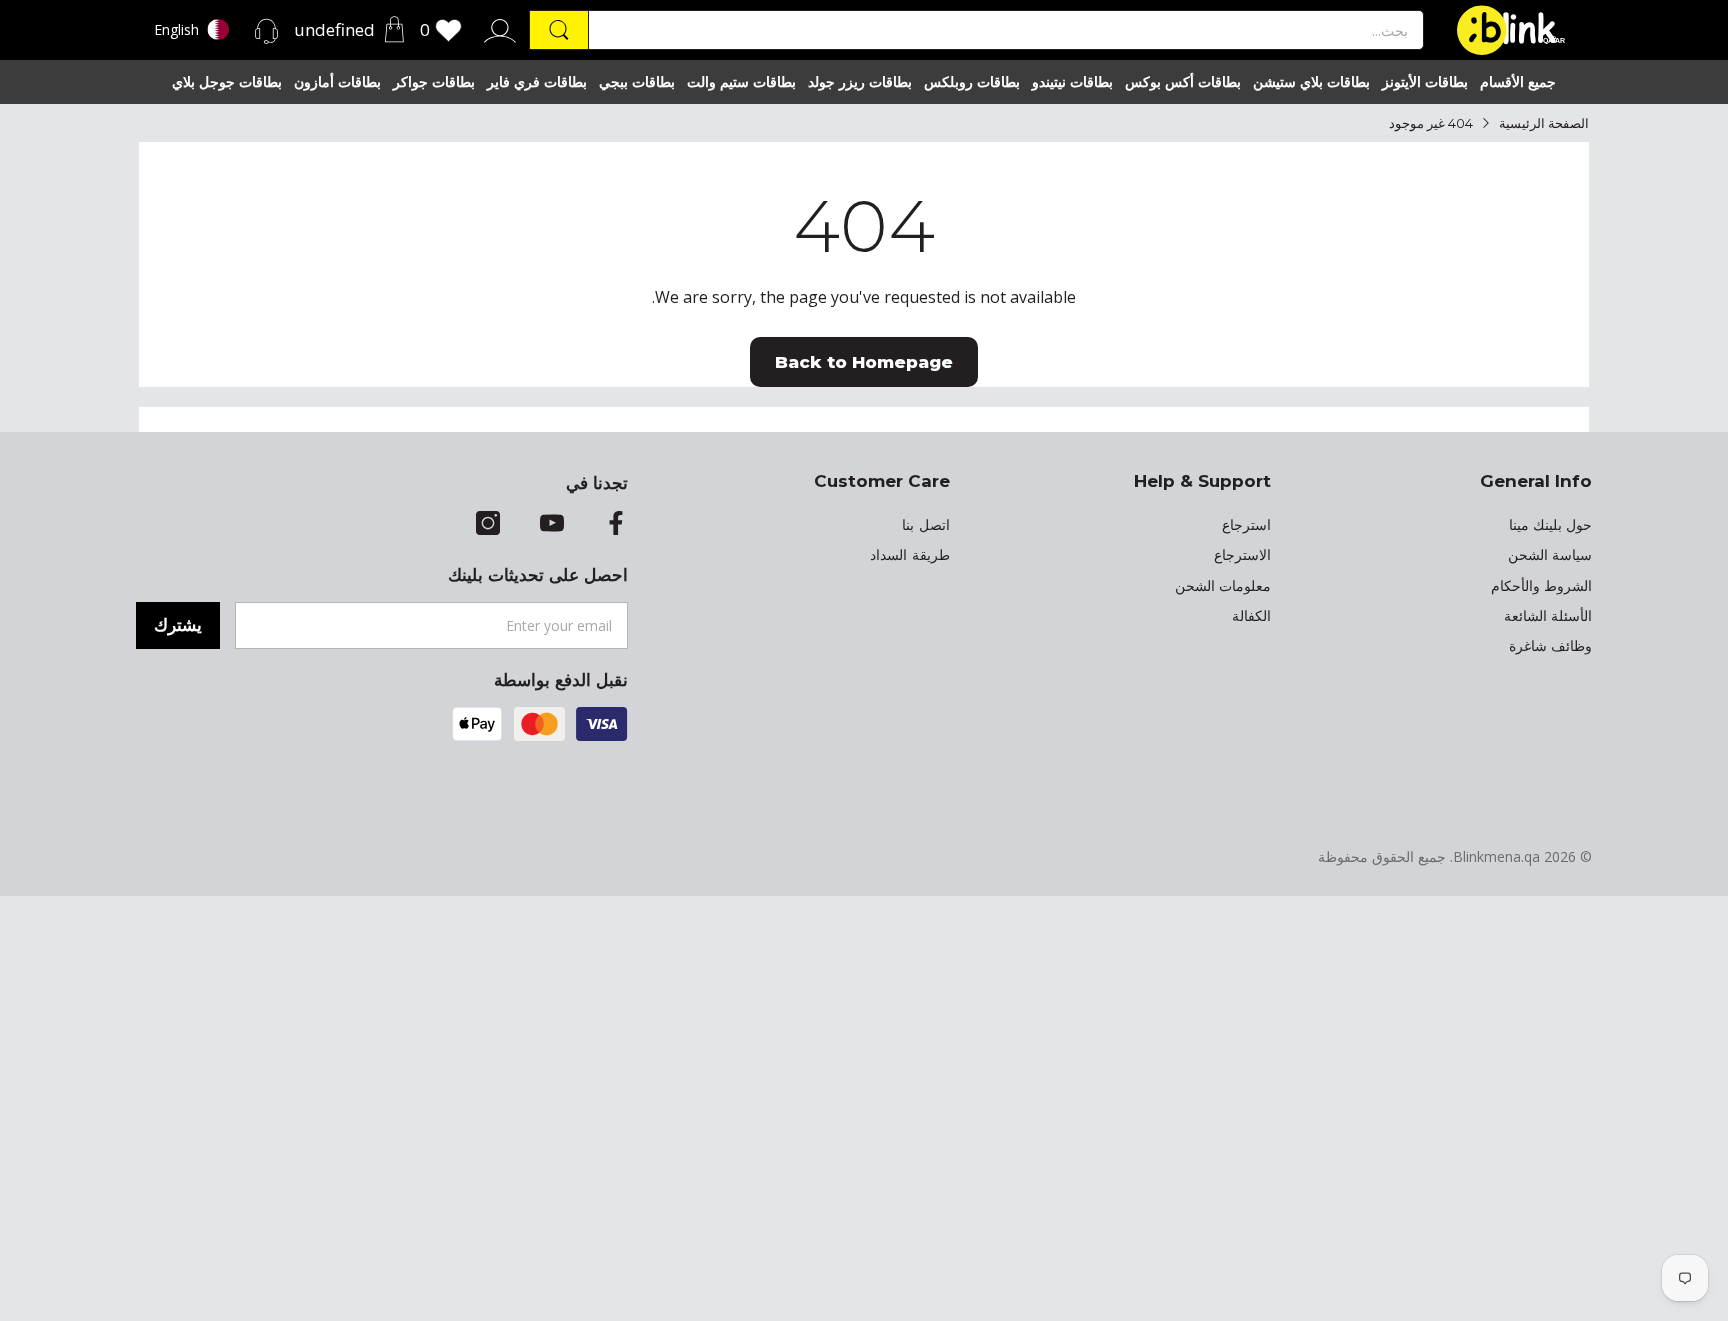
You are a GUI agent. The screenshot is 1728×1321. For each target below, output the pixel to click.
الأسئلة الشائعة (1548, 616)
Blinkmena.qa (1496, 856)
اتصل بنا (925, 525)
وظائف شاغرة (1550, 646)
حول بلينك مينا (1550, 525)
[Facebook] (616, 525)
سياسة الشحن (1550, 555)
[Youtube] (552, 525)
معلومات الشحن (1223, 586)
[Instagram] (488, 525)
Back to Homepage (864, 362)
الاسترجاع (1242, 555)
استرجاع (1246, 525)
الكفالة (1251, 616)
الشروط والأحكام (1541, 586)
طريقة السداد (909, 555)
